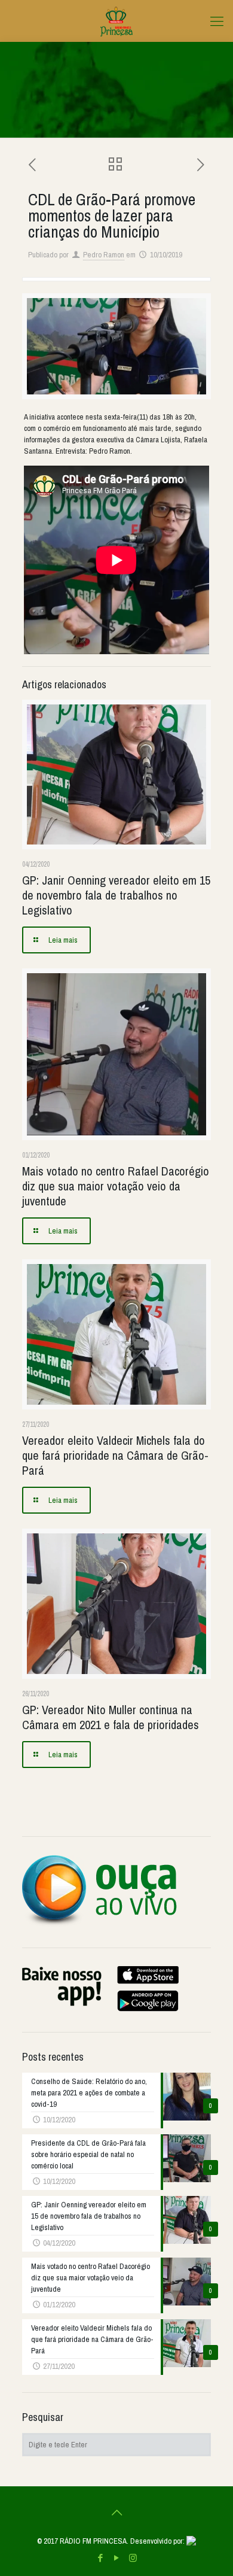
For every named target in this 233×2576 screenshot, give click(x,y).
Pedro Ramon (104, 255)
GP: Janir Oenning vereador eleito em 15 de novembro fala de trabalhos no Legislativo (116, 895)
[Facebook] (101, 2558)
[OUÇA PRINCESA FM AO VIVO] (99, 1924)
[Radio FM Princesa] (116, 21)
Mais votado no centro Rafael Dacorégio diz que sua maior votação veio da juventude (116, 1186)
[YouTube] (117, 2558)
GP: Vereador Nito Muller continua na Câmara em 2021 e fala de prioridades (111, 1717)
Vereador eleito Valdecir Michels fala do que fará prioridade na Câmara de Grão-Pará (115, 1455)
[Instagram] (133, 2558)
